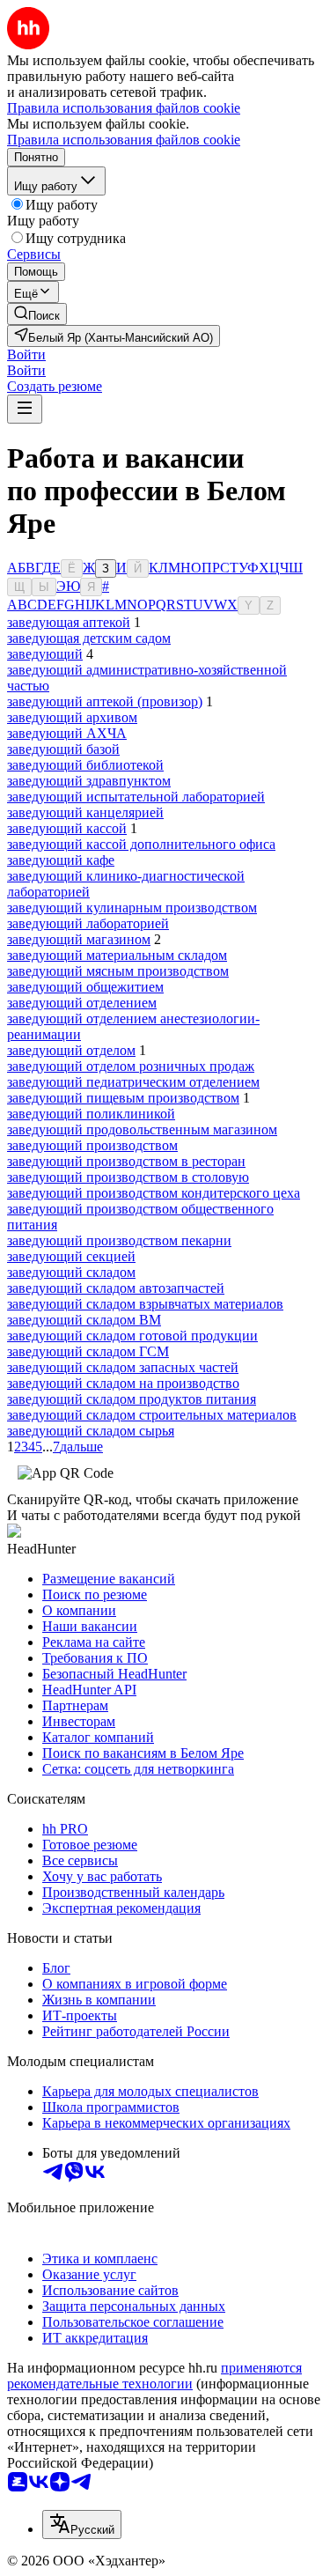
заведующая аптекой (69, 622)
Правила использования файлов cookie (124, 140)
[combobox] (82, 2524)
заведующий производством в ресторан (126, 1161)
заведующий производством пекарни (119, 1240)
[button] (26, 354)
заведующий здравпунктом (89, 781)
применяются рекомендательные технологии (154, 2376)
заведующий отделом (71, 1050)
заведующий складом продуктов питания (132, 1399)
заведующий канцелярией (85, 812)
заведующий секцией (71, 1256)
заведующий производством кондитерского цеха (154, 1193)
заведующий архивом (72, 717)
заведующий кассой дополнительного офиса (141, 844)
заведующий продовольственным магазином (142, 1129)
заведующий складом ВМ (84, 1320)
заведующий (45, 654)
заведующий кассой (67, 828)
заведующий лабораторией (88, 923)
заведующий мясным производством (118, 971)
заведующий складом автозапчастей (116, 1288)
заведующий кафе (61, 860)
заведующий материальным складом (117, 955)
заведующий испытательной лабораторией (136, 797)
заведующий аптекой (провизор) (105, 701)
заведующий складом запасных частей (123, 1367)
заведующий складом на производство (123, 1383)
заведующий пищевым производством (123, 1098)
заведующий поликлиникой (91, 1114)
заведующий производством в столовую (128, 1177)
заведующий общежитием (85, 987)
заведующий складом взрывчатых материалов (145, 1304)
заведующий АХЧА (67, 733)
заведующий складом (71, 1272)
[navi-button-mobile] (25, 409)
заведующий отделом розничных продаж (131, 1066)
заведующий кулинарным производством (132, 908)
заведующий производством (92, 1145)
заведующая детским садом (89, 638)
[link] (37, 314)
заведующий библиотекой (85, 765)
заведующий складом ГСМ (88, 1351)
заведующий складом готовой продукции (132, 1336)
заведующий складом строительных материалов (152, 1415)
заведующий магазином (79, 939)
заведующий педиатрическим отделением (133, 1082)
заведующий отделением (82, 1003)
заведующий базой (63, 749)
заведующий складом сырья (91, 1431)
